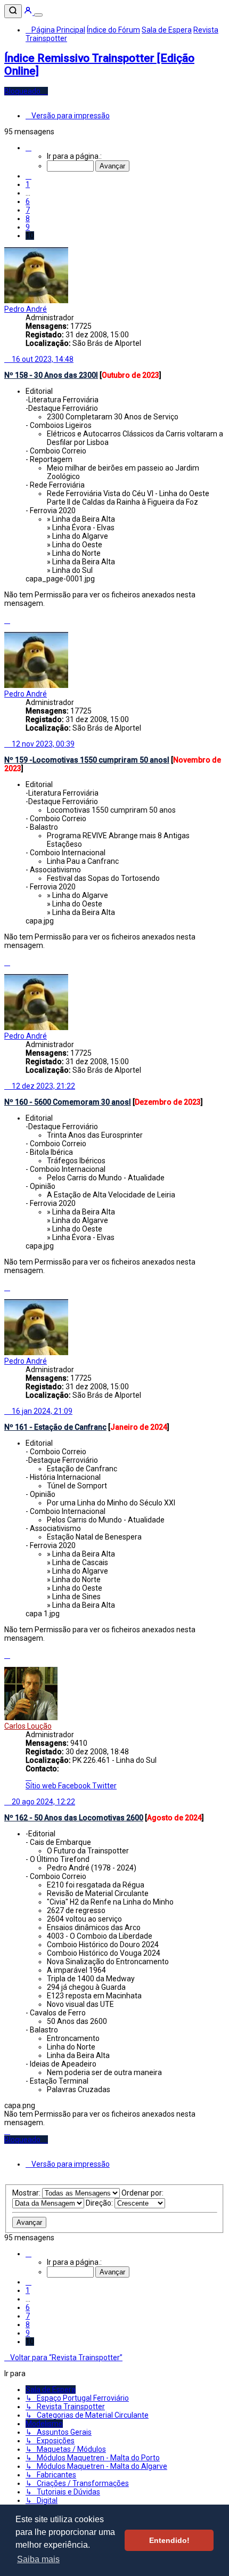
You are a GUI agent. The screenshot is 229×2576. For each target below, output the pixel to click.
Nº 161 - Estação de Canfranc (55, 1427)
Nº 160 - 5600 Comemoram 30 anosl (68, 1102)
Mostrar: (27, 2193)
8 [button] (28, 218)
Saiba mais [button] (38, 2559)
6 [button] (28, 201)
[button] (28, 148)
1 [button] (28, 184)
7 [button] (28, 210)
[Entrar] (29, 12)
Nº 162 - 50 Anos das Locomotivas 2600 (74, 1818)
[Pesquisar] (13, 11)
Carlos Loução (28, 1726)
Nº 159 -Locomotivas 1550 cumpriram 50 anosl (87, 760)
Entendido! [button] (169, 2540)
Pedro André (26, 309)
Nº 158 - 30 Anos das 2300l (51, 375)
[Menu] (38, 15)
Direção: (100, 2203)
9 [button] (28, 227)
